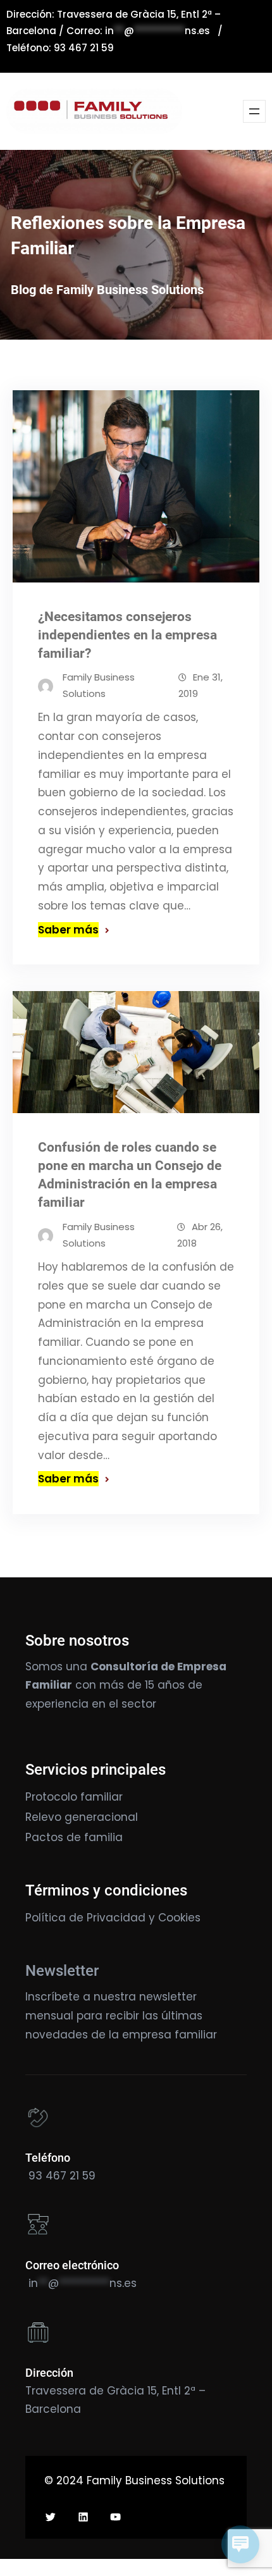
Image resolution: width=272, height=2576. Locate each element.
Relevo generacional (82, 1817)
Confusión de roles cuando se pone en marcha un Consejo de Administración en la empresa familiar (130, 1175)
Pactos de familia (74, 1837)
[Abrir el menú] (254, 111)
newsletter (168, 1997)
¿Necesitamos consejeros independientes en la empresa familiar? (127, 635)
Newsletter (62, 1971)
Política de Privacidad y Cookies (113, 1918)
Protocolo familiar (74, 1797)
